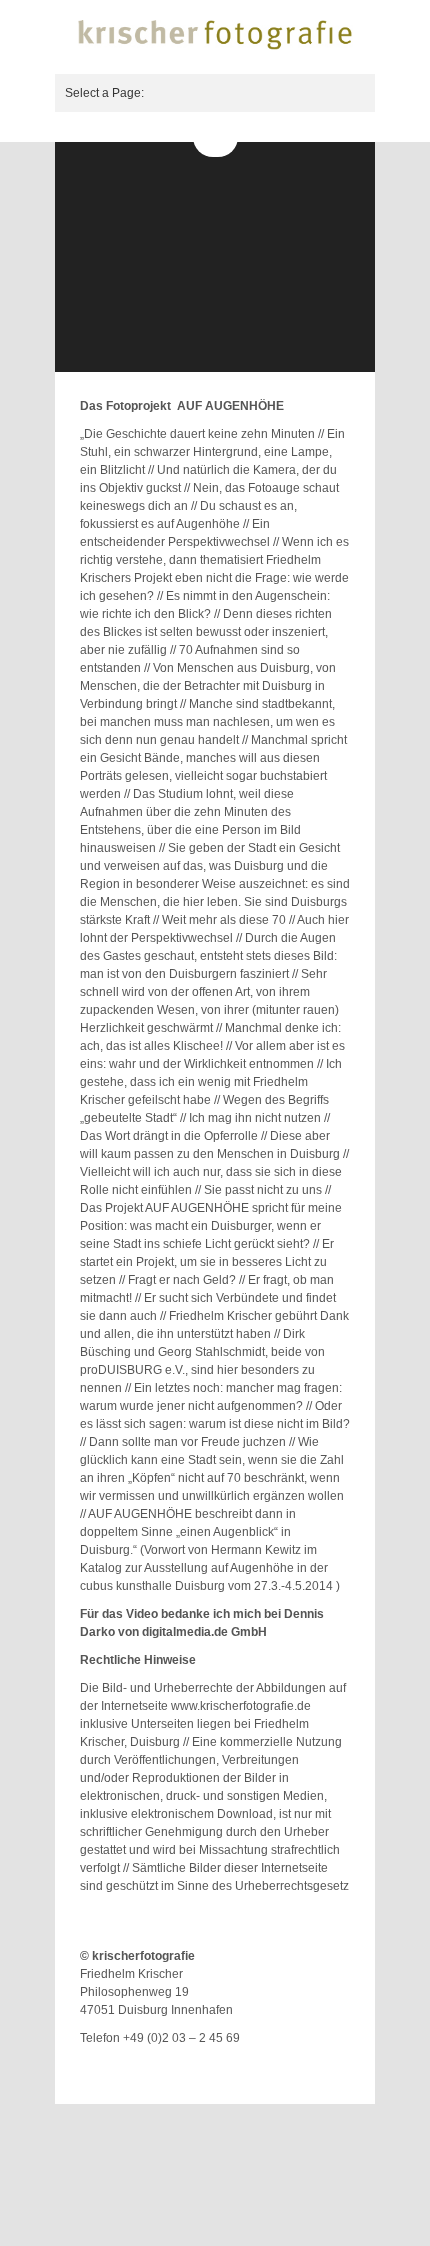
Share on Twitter (285, 2067)
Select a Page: (104, 93)
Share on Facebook (310, 2067)
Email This (335, 2067)
